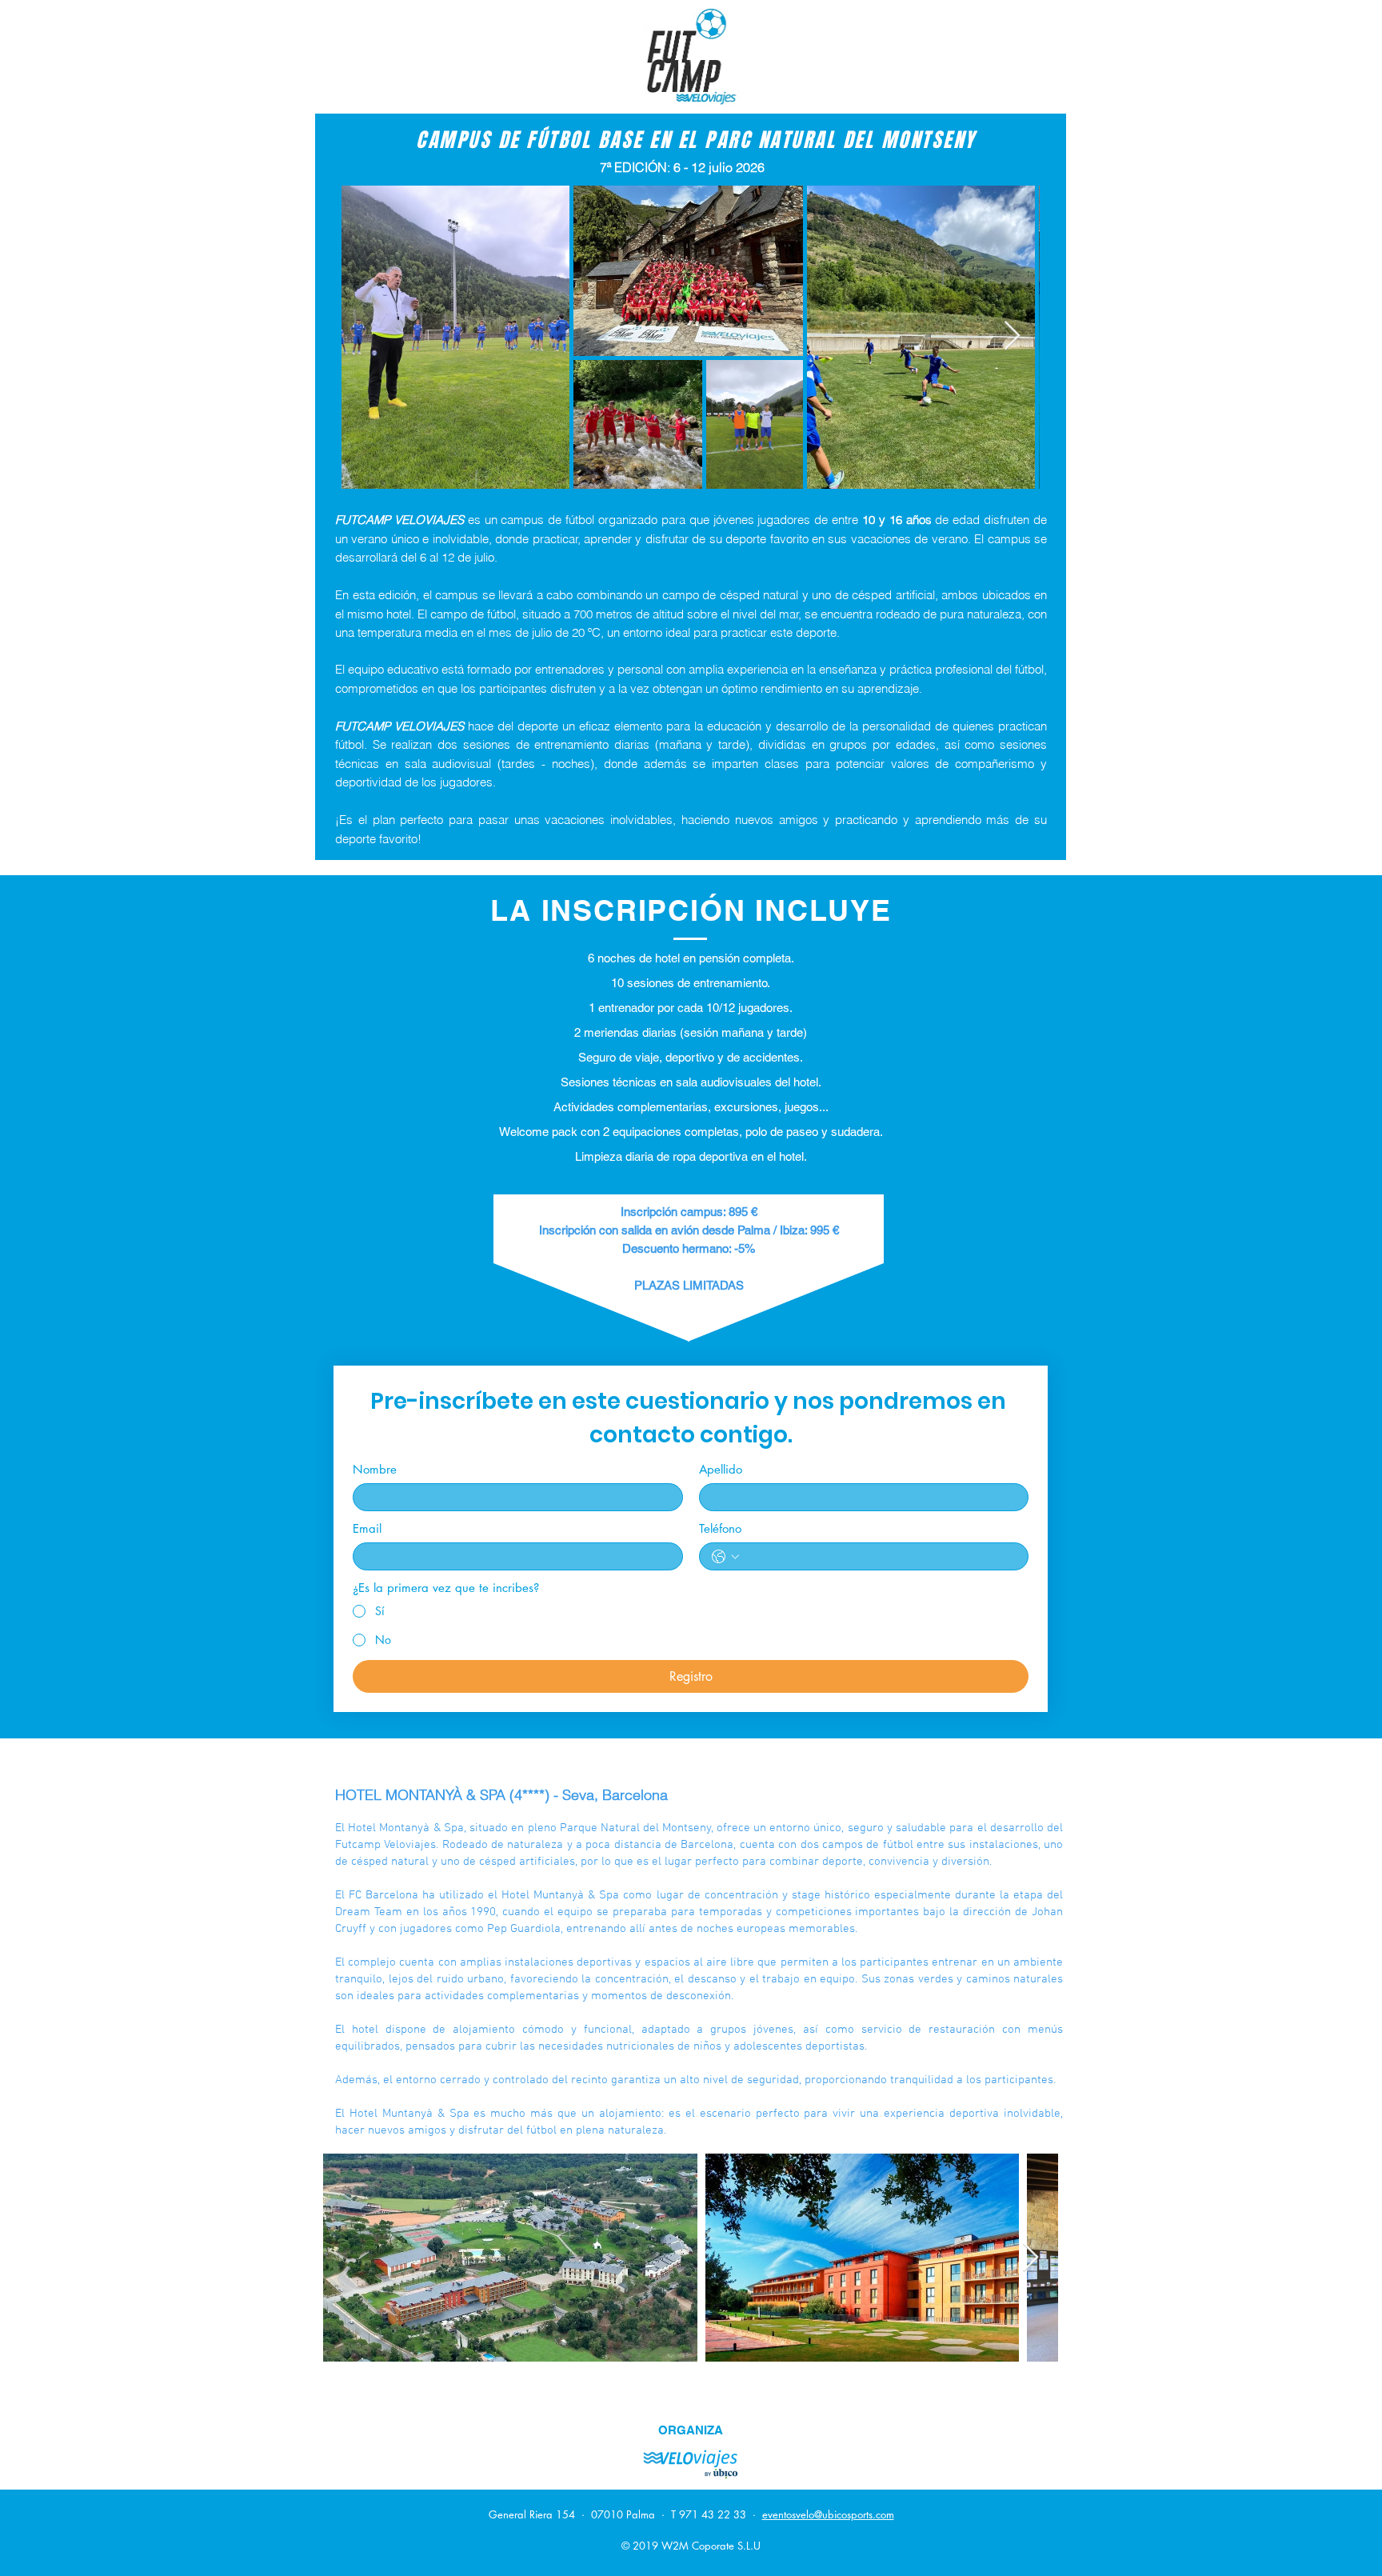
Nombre (375, 1470)
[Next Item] (1012, 336)
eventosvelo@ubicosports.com (828, 2514)
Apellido (721, 1470)
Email (367, 1529)
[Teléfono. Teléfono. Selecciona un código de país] (725, 1557)
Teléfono (720, 1529)
